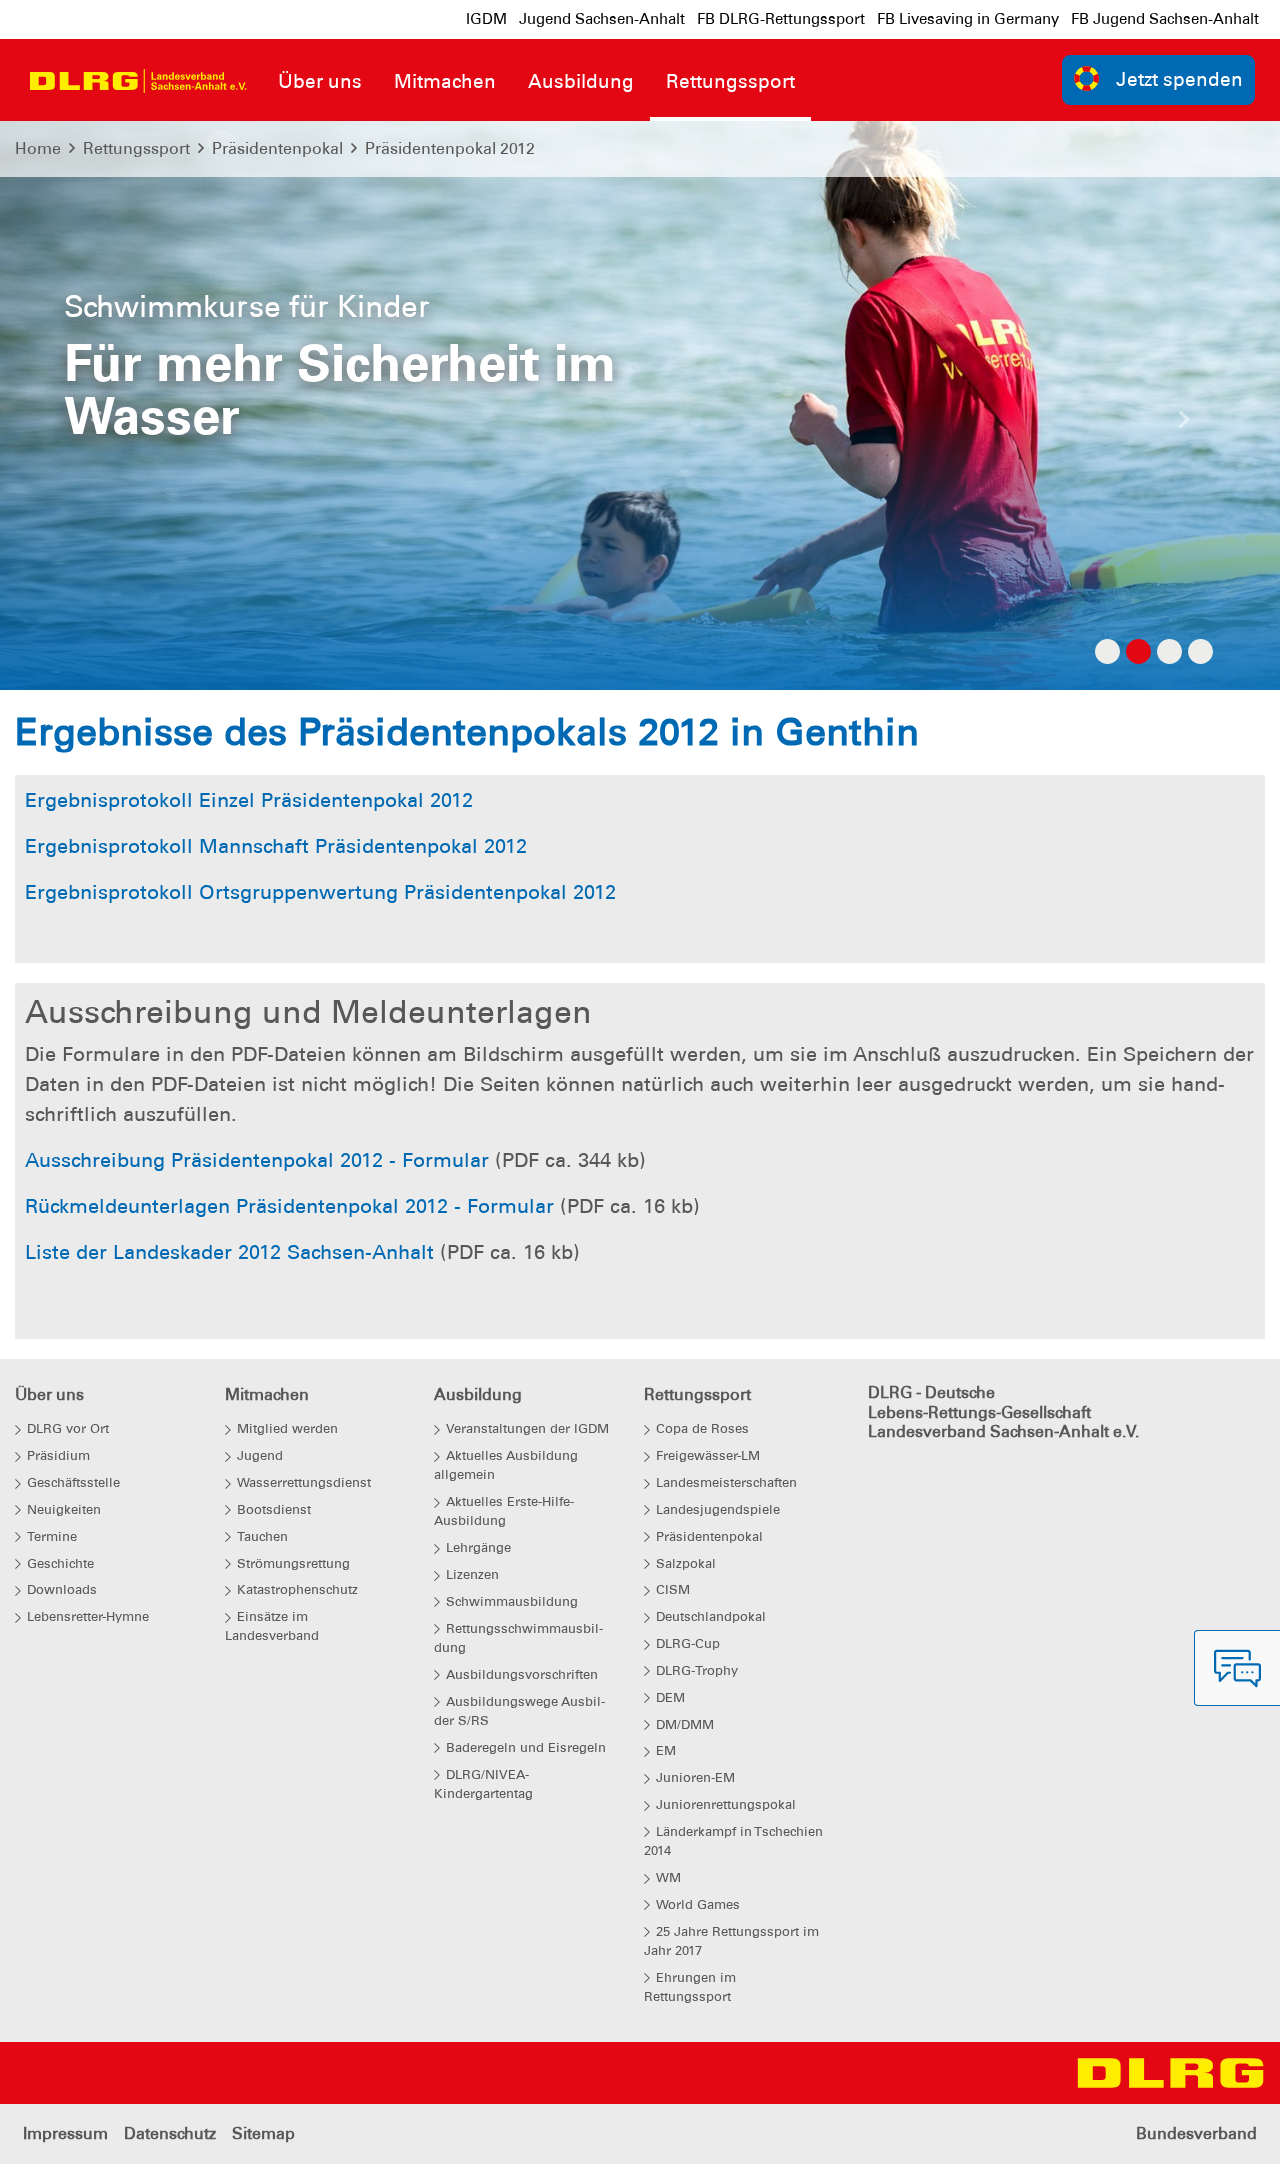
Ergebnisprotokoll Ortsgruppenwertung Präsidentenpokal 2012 (320, 892)
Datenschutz (170, 2133)
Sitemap (263, 2133)
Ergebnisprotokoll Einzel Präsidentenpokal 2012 (249, 800)
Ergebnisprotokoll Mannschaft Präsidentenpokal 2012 (276, 846)
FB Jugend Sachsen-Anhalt (1165, 19)
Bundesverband (1196, 2133)
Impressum (65, 2133)
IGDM (486, 19)
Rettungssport (136, 148)
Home (38, 148)
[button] (96, 425)
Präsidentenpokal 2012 (450, 148)
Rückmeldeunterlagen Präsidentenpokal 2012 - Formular (289, 1206)
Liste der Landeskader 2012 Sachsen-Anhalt (229, 1252)
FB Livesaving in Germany (968, 19)
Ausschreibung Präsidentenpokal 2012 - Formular (257, 1160)
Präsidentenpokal (277, 148)
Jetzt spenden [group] (1179, 79)
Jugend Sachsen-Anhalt (602, 19)
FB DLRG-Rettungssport (781, 19)
